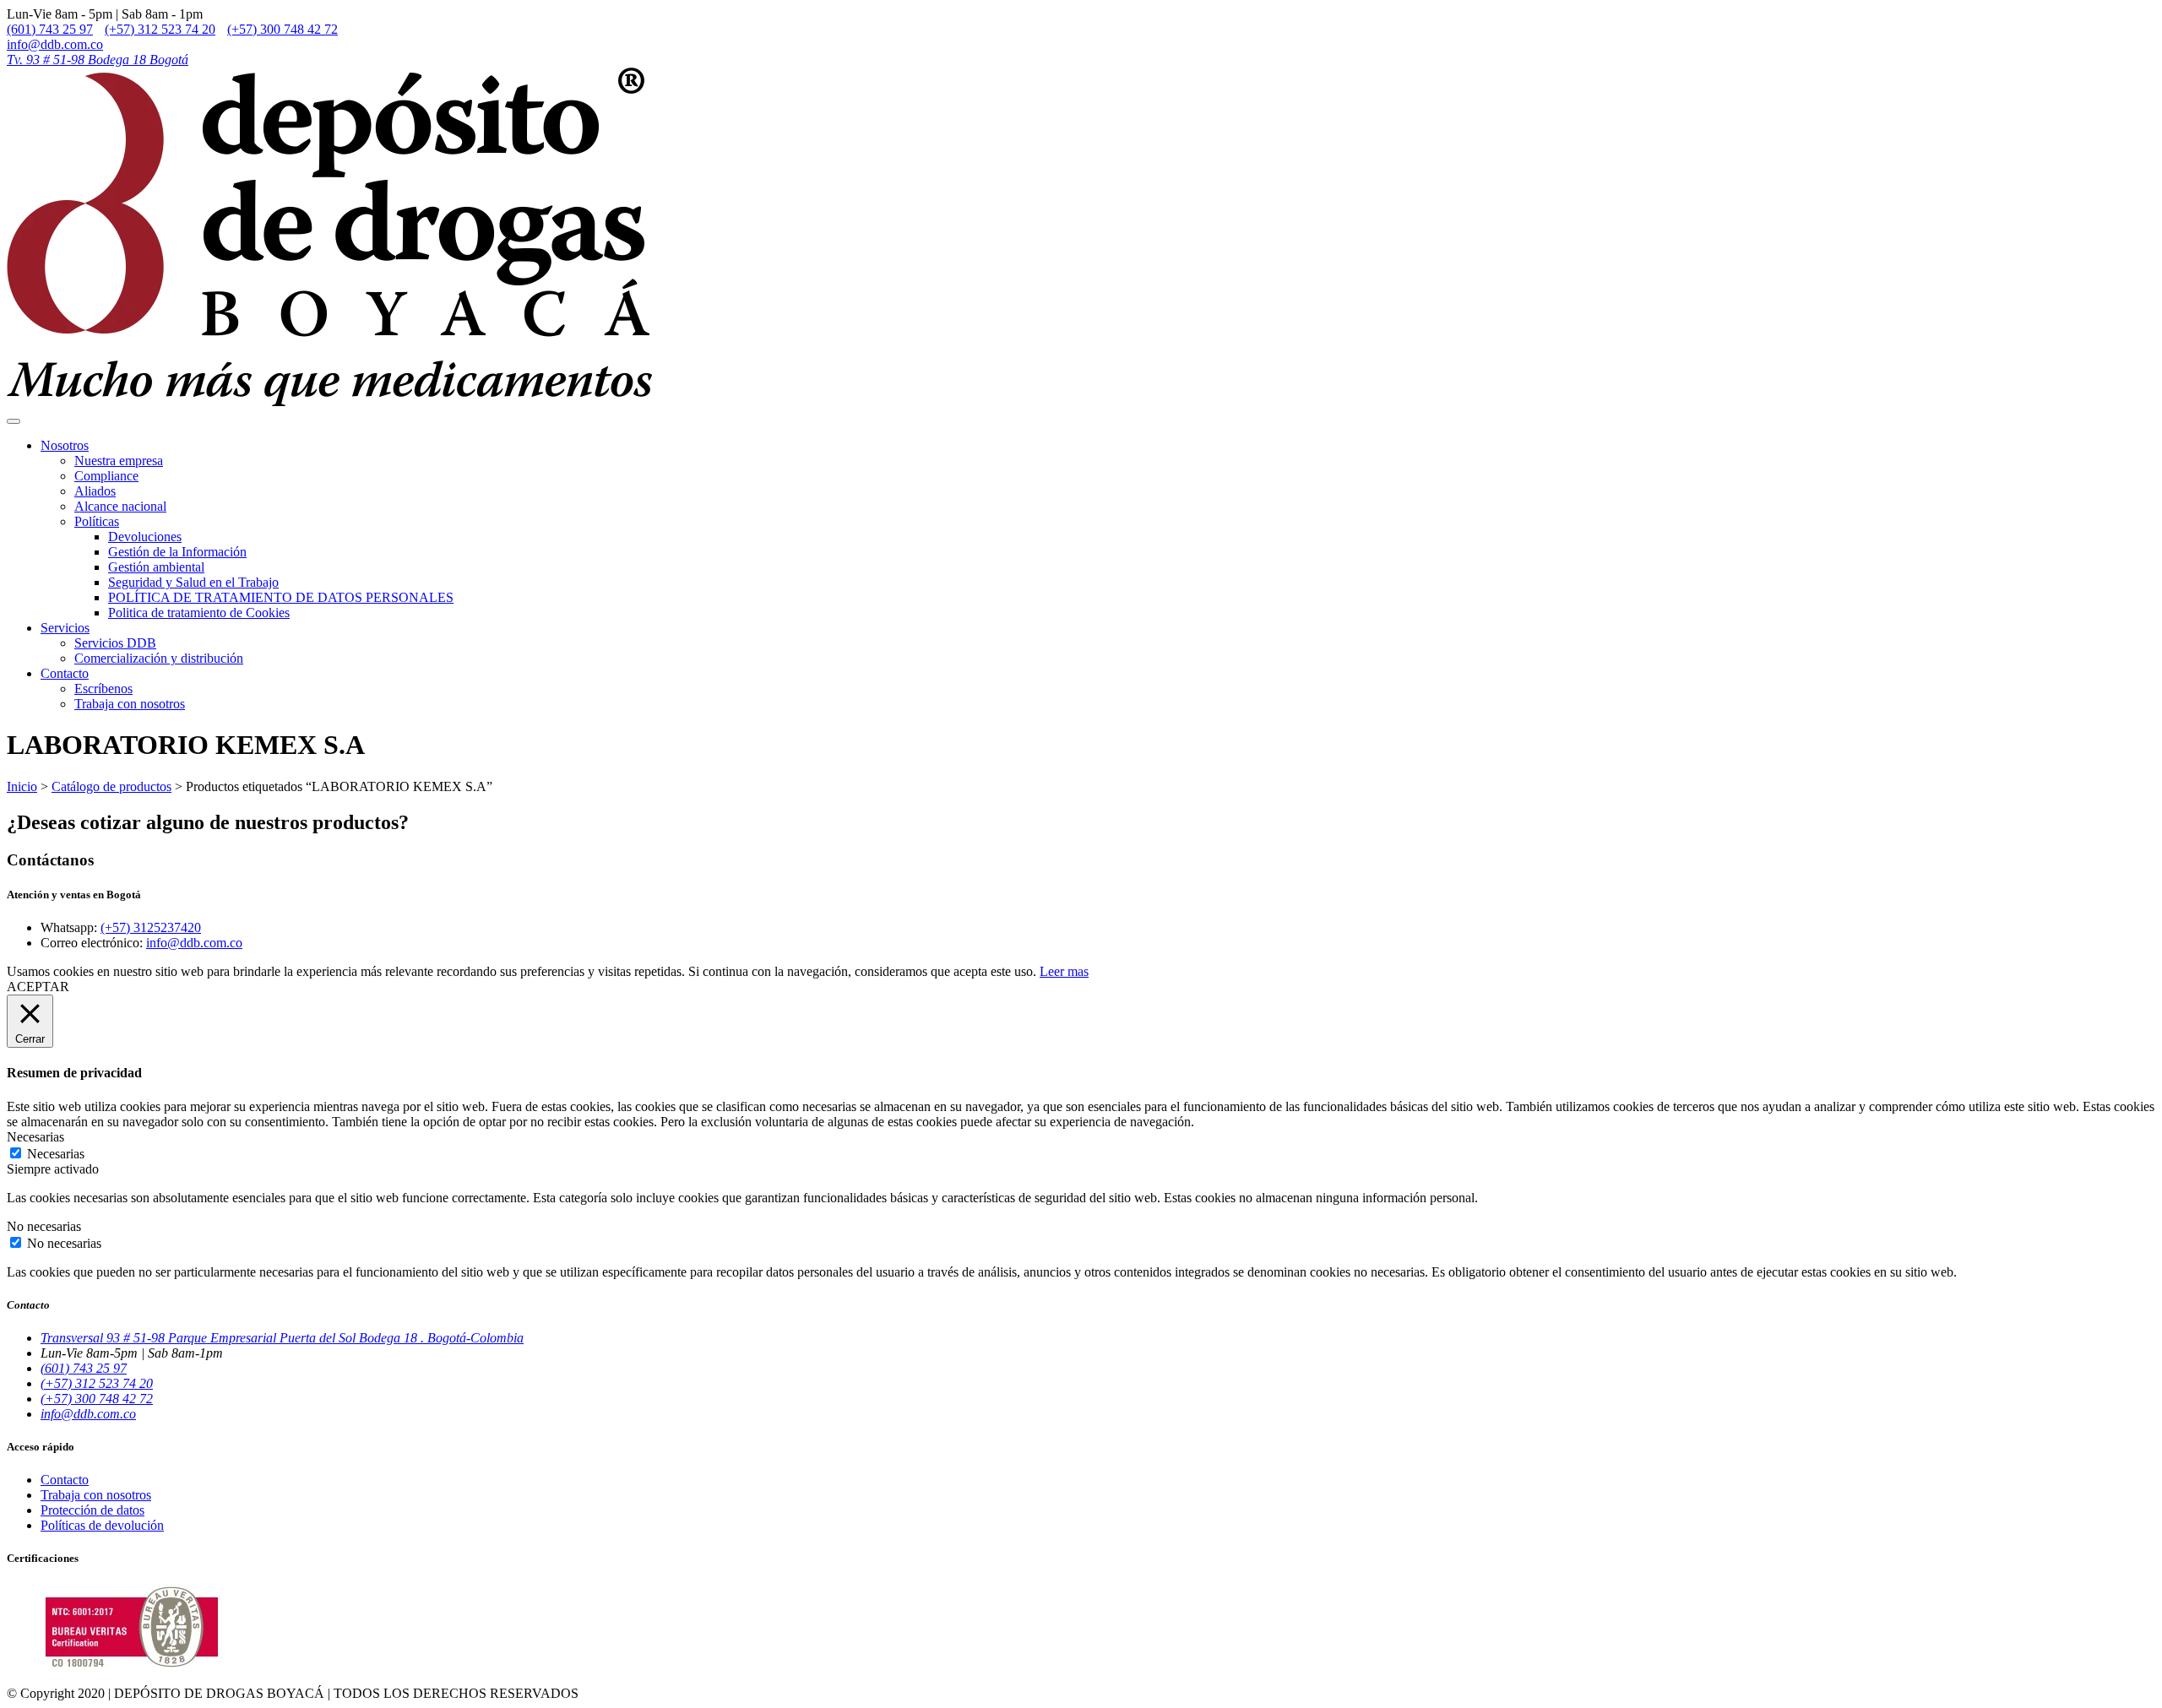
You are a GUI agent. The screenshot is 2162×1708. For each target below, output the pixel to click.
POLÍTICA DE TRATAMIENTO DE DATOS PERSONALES (281, 597)
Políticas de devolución (102, 1525)
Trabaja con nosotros (130, 704)
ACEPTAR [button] (38, 987)
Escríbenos (103, 689)
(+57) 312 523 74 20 (160, 29)
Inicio (22, 786)
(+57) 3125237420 (151, 927)
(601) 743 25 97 (50, 29)
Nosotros (65, 445)
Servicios (65, 628)
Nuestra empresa (119, 461)
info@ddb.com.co (55, 44)
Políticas (97, 521)
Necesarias (56, 1154)
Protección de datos (92, 1510)
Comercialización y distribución (159, 658)
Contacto (65, 673)
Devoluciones (145, 537)
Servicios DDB (115, 643)
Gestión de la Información (177, 552)
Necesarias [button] (35, 1137)
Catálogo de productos (111, 786)
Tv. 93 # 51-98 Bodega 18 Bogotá (98, 60)
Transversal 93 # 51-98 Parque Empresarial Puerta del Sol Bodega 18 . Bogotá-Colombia (282, 1338)
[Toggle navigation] (14, 421)
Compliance (106, 476)
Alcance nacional (120, 506)
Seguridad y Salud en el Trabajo (193, 582)
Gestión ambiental (156, 567)
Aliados (95, 491)
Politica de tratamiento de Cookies (199, 613)
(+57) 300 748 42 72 (282, 29)
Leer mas (1064, 971)
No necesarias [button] (44, 1226)
